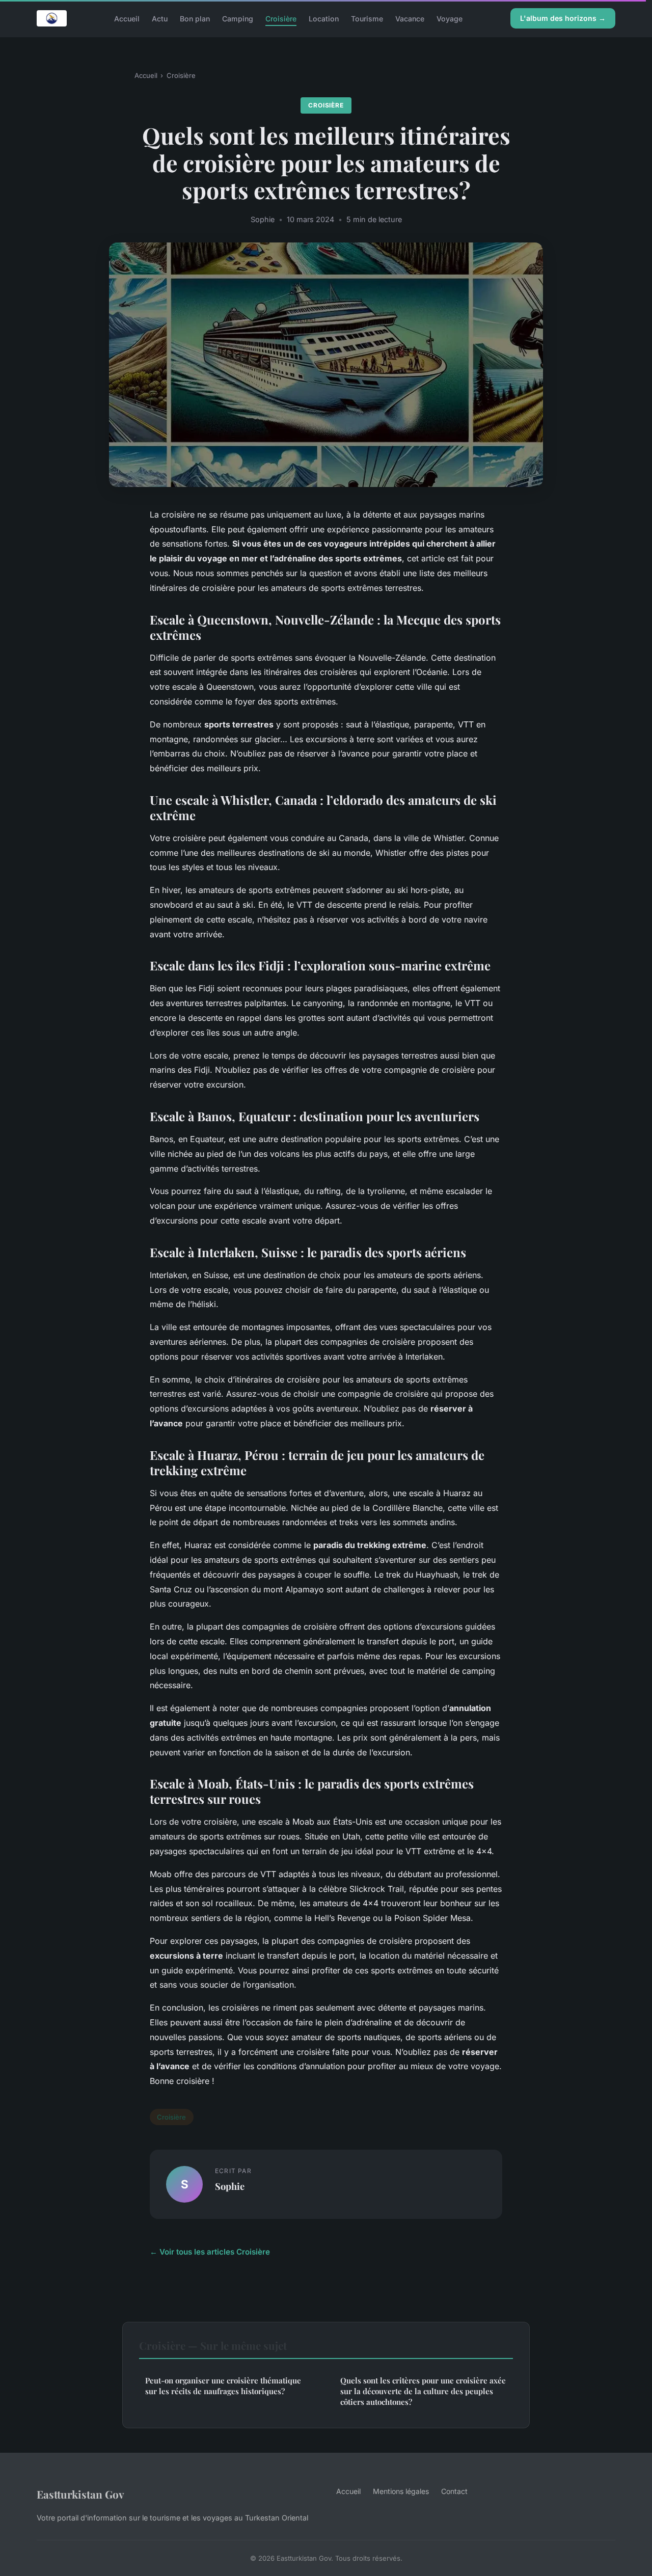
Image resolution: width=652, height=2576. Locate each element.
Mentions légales (401, 2491)
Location (324, 18)
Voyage (450, 18)
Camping (238, 18)
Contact (454, 2491)
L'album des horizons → (563, 18)
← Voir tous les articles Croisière (210, 2252)
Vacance (410, 18)
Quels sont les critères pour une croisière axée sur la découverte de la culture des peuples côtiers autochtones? (423, 2391)
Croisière (281, 18)
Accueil (127, 18)
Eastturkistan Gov (80, 2494)
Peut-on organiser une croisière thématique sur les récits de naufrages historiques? (223, 2386)
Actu (160, 18)
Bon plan (195, 18)
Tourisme (367, 18)
